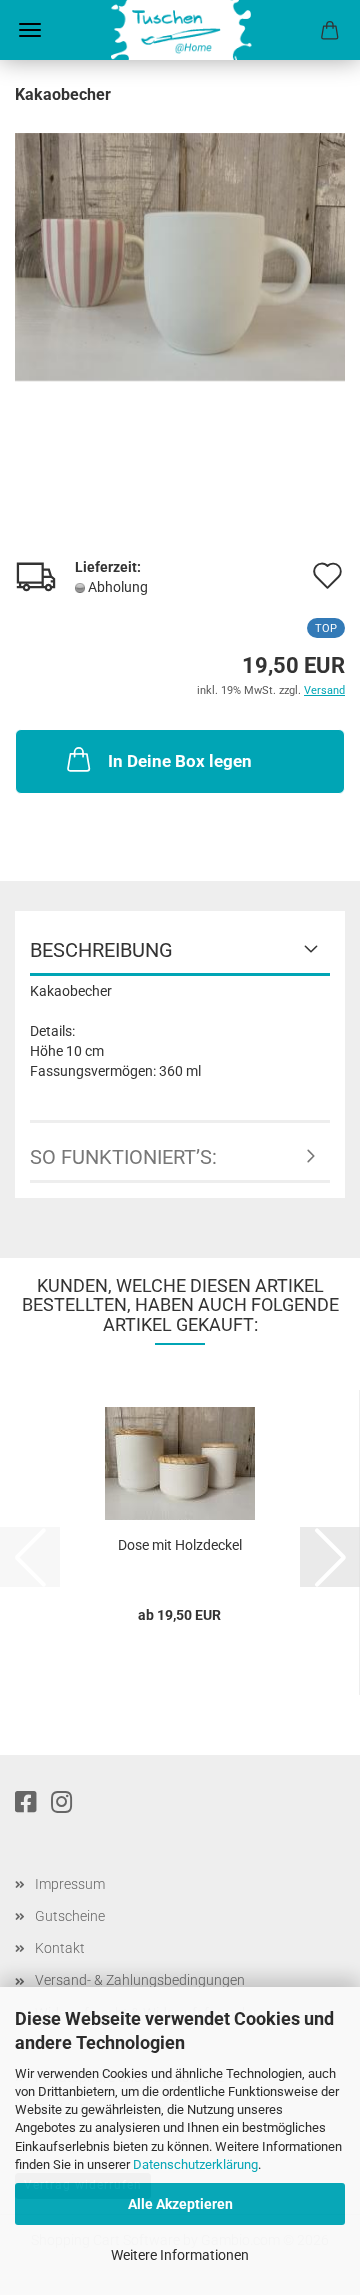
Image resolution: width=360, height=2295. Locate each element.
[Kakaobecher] (180, 256)
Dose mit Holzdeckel (180, 1545)
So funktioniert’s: (123, 1157)
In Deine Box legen (180, 761)
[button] (330, 1557)
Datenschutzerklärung (195, 2164)
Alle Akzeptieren (180, 2204)
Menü (30, 30)
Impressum (70, 1884)
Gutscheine (70, 1916)
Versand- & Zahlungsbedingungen (140, 1980)
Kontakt (60, 1948)
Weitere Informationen (180, 2255)
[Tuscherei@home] (180, 30)
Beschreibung (101, 950)
